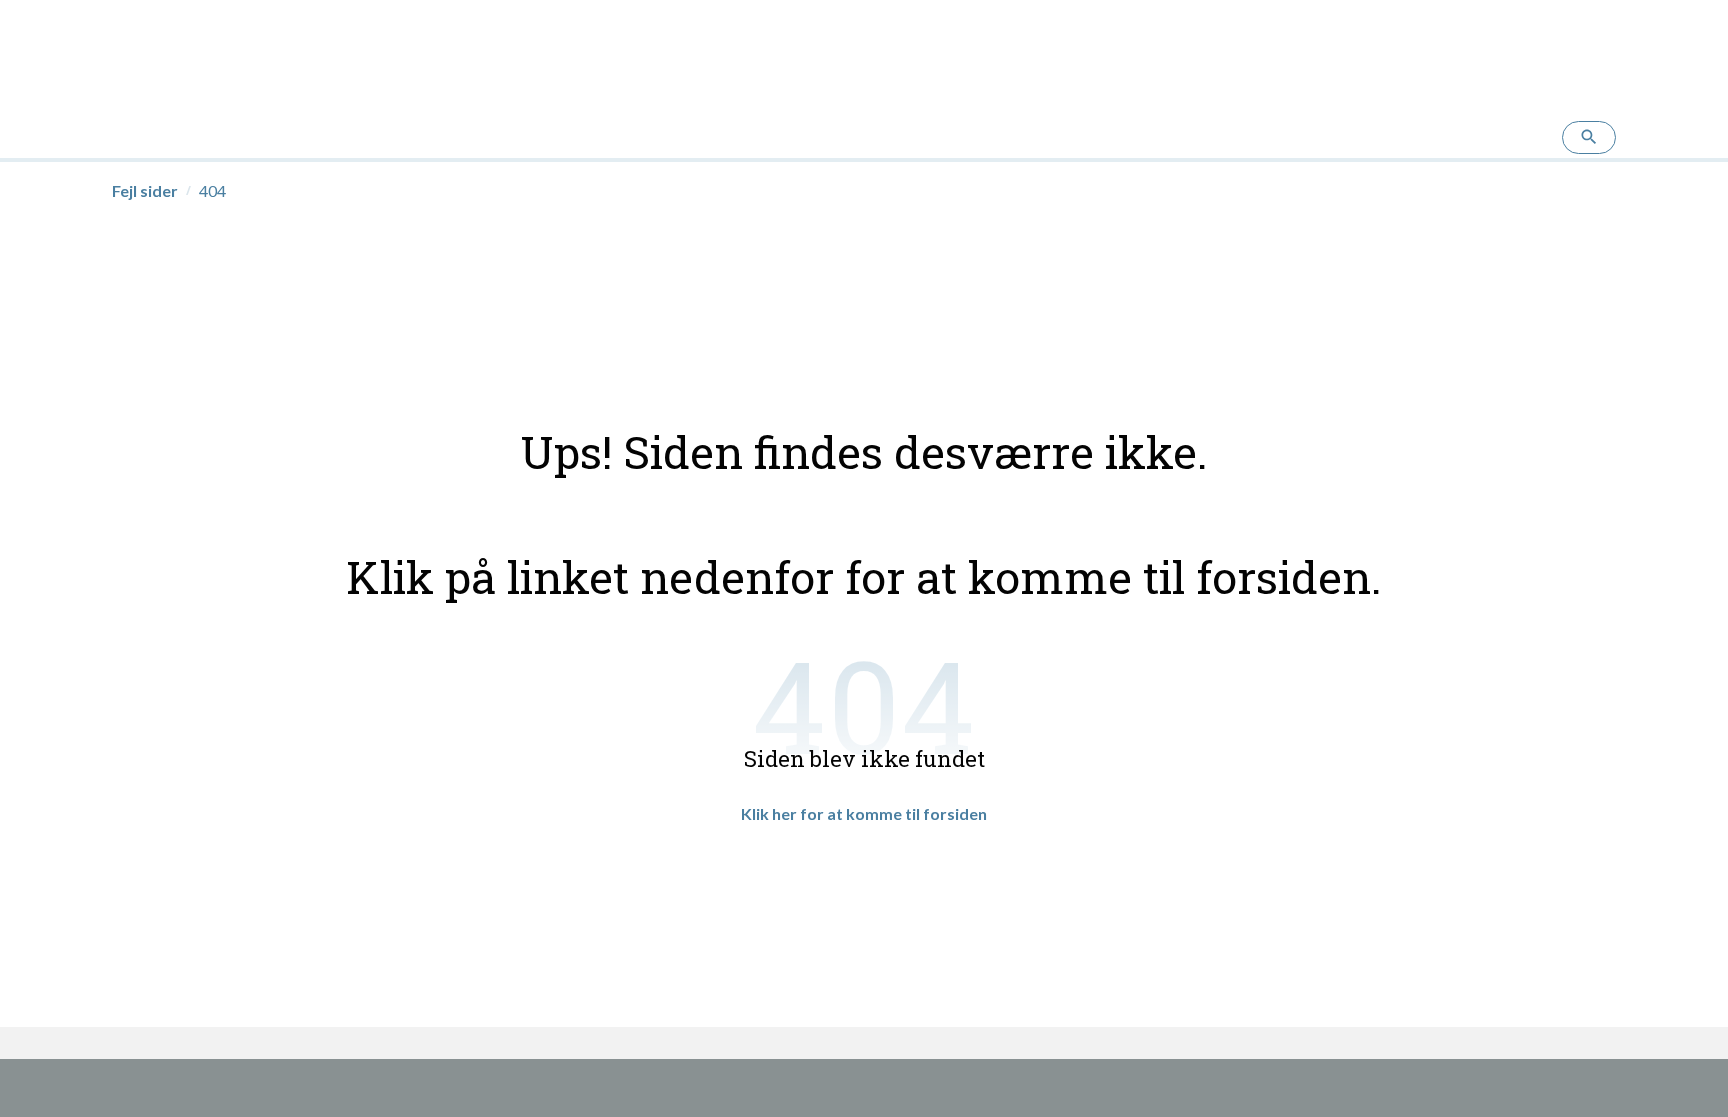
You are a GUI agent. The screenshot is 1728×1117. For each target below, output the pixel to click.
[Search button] (1589, 137)
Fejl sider (145, 190)
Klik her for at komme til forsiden (864, 813)
